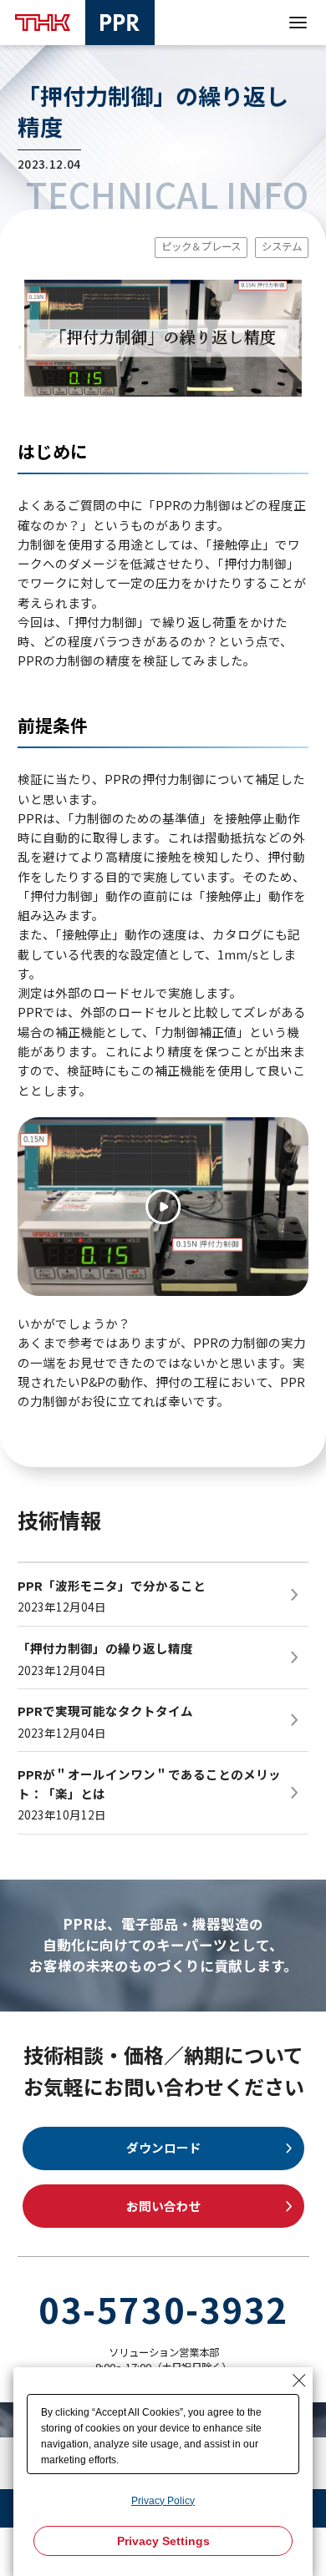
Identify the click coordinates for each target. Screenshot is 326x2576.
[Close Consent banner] (299, 2381)
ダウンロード (164, 2147)
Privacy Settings (163, 2541)
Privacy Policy (163, 2501)
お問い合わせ (164, 2206)
